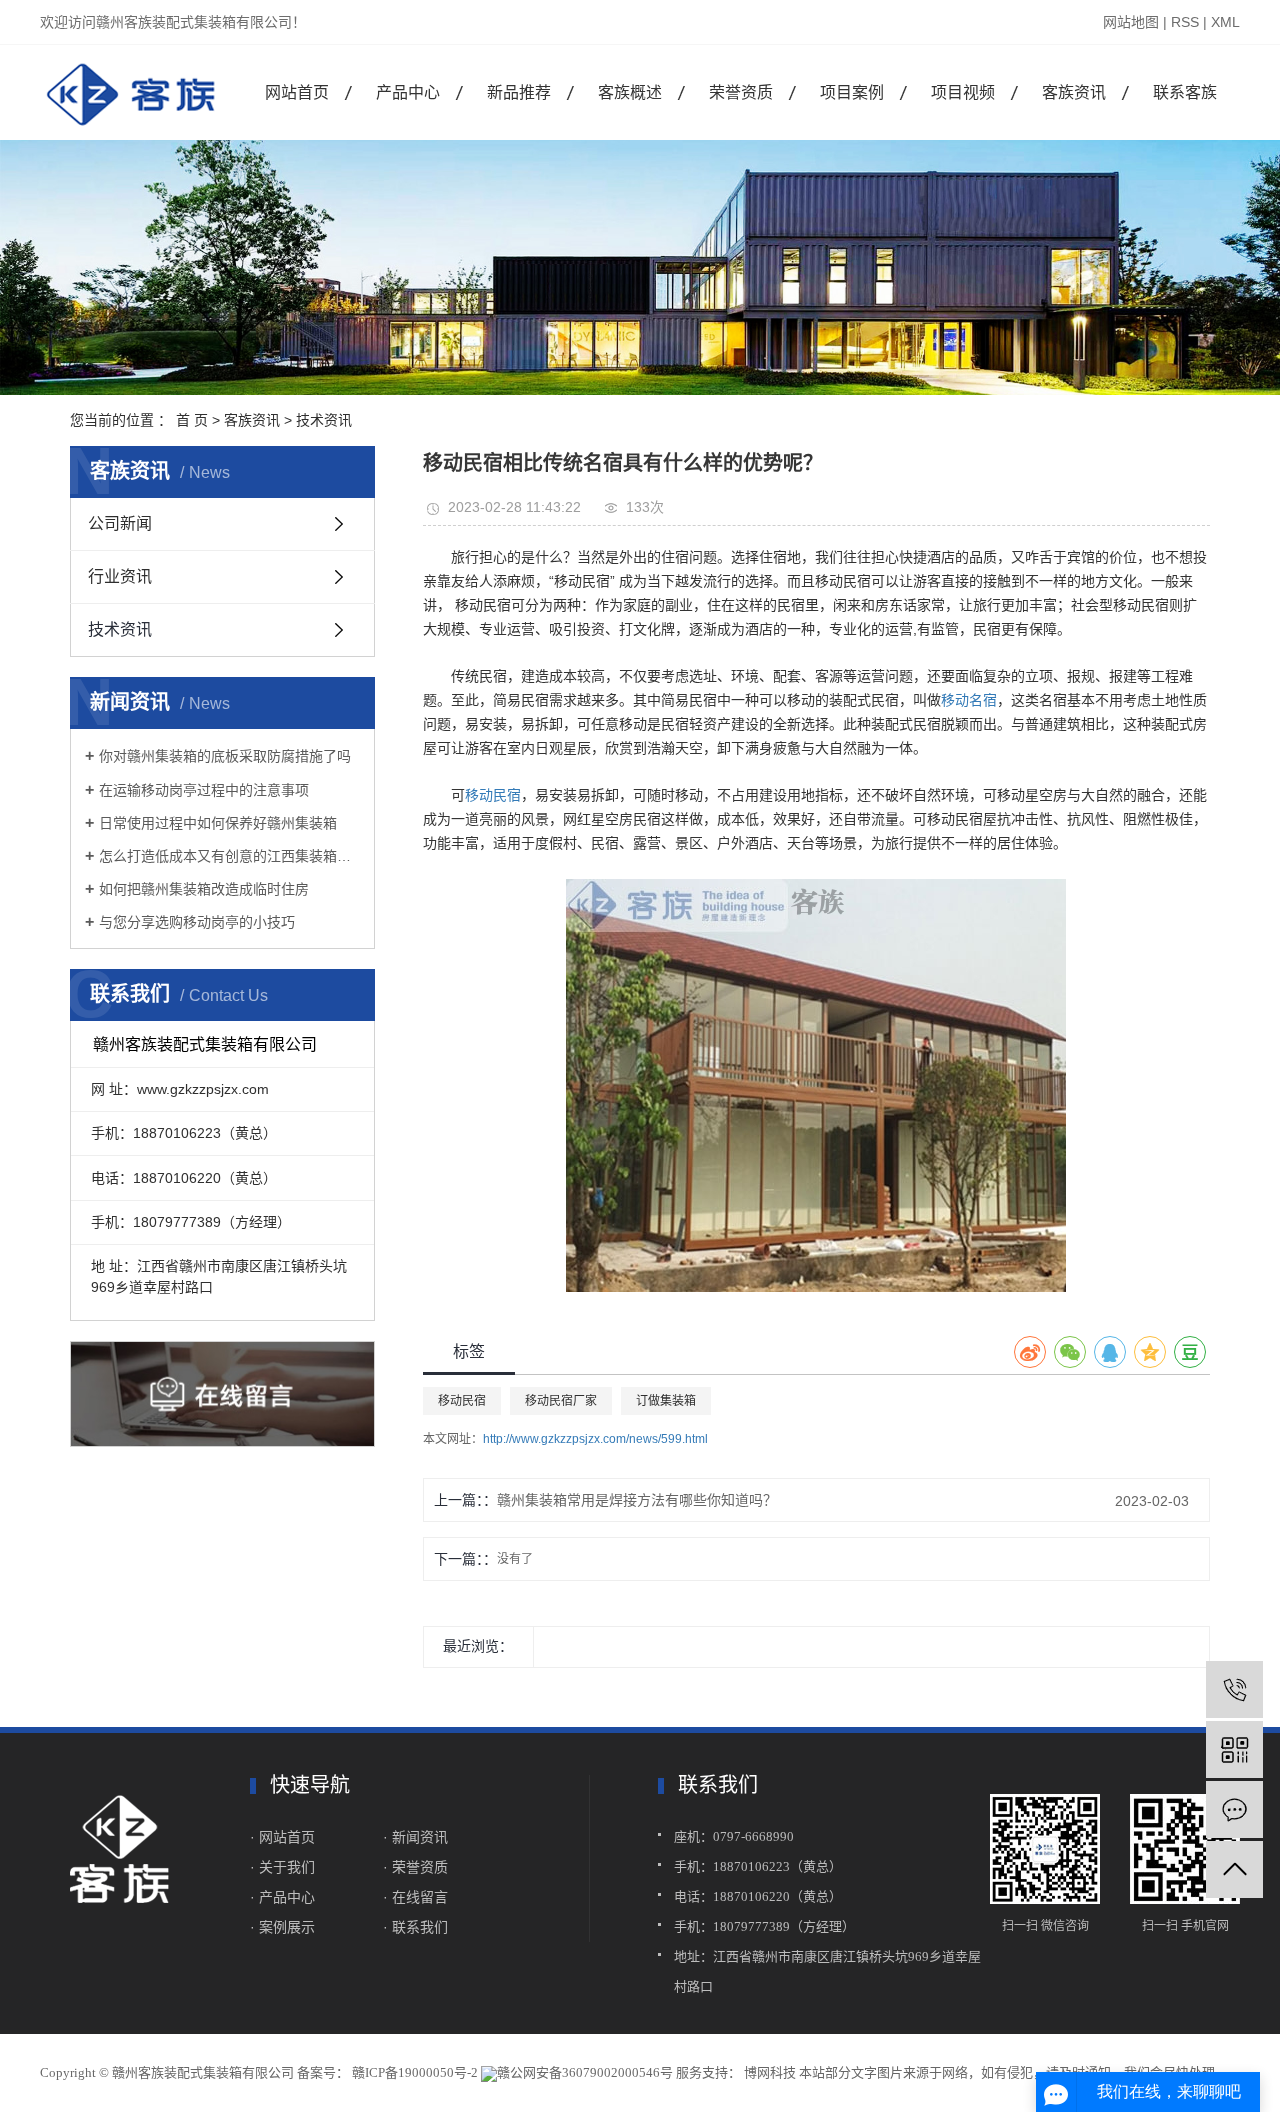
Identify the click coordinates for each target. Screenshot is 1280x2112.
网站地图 (1131, 22)
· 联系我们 (415, 1927)
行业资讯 (120, 576)
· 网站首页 (282, 1837)
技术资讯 (324, 420)
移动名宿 (969, 700)
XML (1225, 22)
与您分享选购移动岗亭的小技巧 (197, 922)
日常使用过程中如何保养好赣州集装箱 (218, 823)
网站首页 (297, 92)
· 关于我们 (284, 1867)
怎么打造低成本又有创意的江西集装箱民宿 (229, 856)
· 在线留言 (415, 1897)
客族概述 (630, 92)
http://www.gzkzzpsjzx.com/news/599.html (595, 1439)
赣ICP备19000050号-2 (415, 2072)
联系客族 (1185, 92)
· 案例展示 (282, 1927)
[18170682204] (1234, 1689)
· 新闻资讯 (415, 1837)
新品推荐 (519, 92)
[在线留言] (1234, 1809)
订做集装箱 (666, 1401)
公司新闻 (120, 523)
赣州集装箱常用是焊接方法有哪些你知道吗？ (637, 1500)
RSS (1185, 22)
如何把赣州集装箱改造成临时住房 (204, 889)
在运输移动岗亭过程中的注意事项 (204, 790)
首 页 (192, 420)
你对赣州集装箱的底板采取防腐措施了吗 (225, 756)
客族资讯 (1074, 92)
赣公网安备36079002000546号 (585, 2072)
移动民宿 (493, 795)
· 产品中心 (282, 1897)
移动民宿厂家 (561, 1401)
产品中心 (408, 92)
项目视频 (963, 92)
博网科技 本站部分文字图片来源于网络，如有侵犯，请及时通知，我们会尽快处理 (978, 2072)
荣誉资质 (741, 92)
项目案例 (852, 92)
